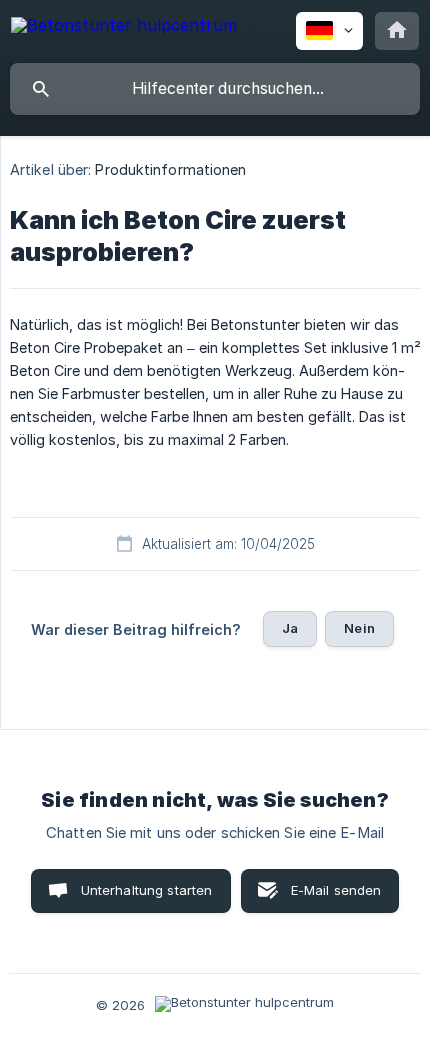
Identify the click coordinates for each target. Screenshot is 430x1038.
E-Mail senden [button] (336, 890)
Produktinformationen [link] (170, 169)
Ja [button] (290, 628)
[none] (124, 28)
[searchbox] (215, 89)
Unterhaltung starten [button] (147, 890)
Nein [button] (359, 628)
